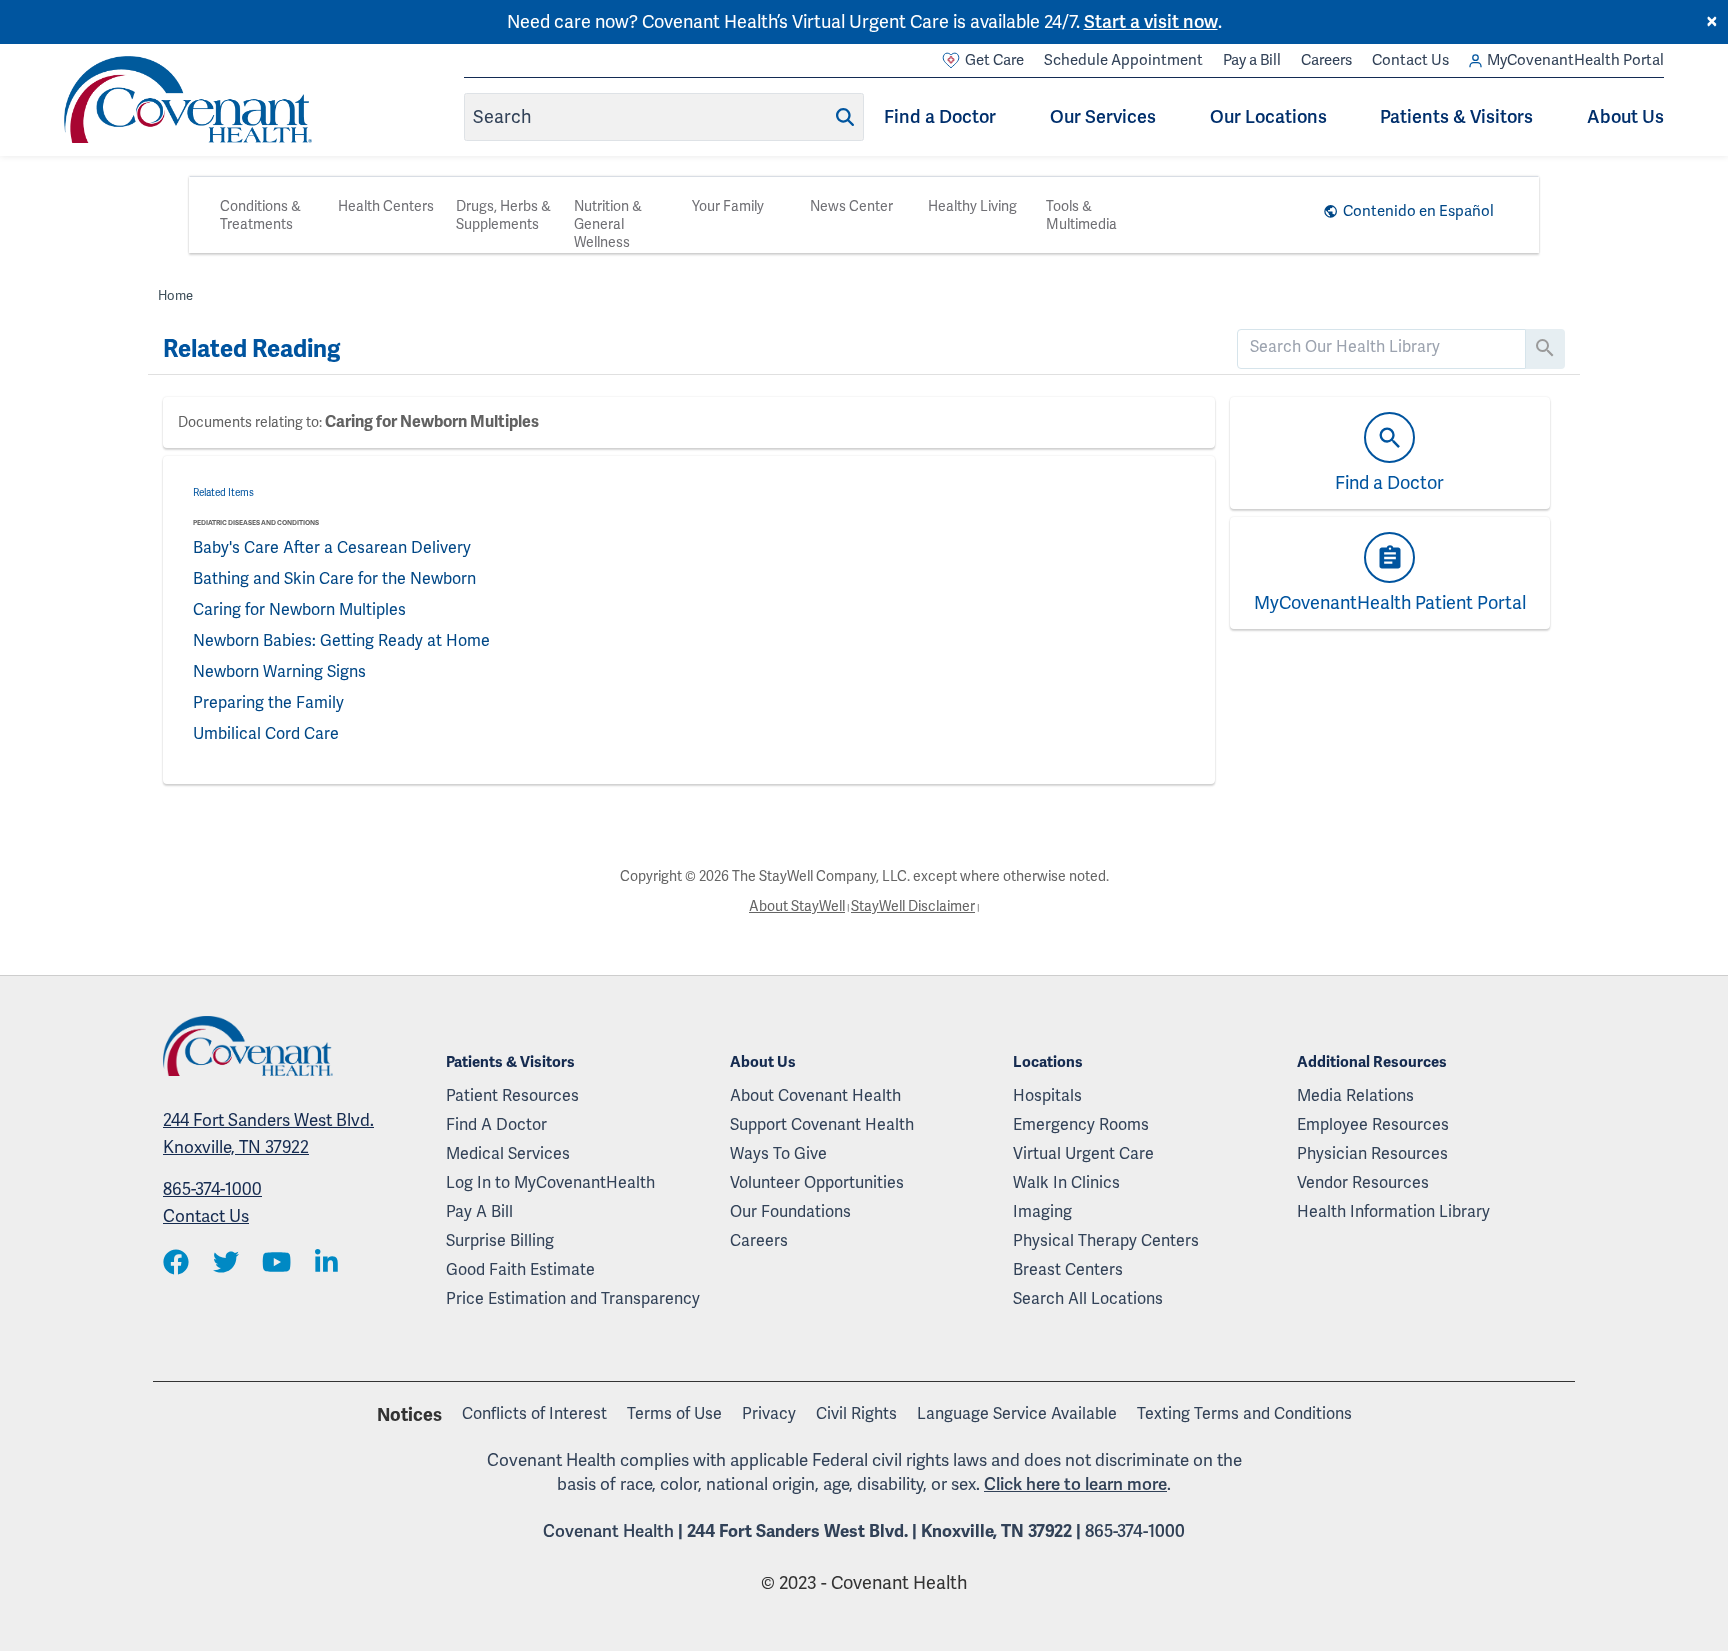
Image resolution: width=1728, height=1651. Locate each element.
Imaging (1042, 1211)
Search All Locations (1088, 1298)
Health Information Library (1393, 1211)
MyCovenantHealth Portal (1575, 60)
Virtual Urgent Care (1083, 1153)
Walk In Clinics (1066, 1182)
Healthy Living (972, 206)
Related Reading (251, 349)
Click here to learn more (1075, 1484)
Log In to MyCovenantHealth (550, 1182)
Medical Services (508, 1153)
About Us (1625, 116)
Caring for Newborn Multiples (432, 422)
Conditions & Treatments (260, 215)
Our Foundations (790, 1211)
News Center (851, 206)
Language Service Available (1017, 1413)
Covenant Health (608, 1531)
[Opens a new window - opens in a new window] (176, 1263)
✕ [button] (1712, 22)
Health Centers (386, 206)
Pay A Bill (479, 1211)
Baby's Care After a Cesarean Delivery (332, 547)
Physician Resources (1372, 1153)
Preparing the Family (268, 702)
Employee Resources (1373, 1124)
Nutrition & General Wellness (608, 224)
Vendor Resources (1363, 1182)
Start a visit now (1151, 21)
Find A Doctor (496, 1124)
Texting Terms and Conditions (1244, 1413)
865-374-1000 (212, 1189)
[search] (1381, 347)
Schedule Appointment (1123, 60)
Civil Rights (856, 1413)
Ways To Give (778, 1153)
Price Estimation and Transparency (573, 1298)
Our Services (1103, 116)
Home (175, 295)
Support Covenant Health (822, 1124)
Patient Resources (512, 1095)
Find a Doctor (940, 116)
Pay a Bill (1252, 60)
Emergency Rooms (1081, 1124)
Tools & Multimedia (1081, 215)
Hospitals (1047, 1095)
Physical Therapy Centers (1106, 1240)
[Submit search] (845, 117)
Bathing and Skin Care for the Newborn (334, 578)
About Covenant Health (815, 1095)
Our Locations (1268, 116)
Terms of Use (674, 1413)
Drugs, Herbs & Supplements (503, 215)
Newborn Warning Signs (279, 671)
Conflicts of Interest (534, 1413)
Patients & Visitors (1456, 116)
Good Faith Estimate (520, 1269)
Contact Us (1410, 60)
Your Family (728, 206)
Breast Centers (1068, 1269)
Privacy (769, 1413)
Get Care (994, 60)
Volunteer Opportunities (817, 1182)
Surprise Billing (500, 1240)
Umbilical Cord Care (266, 733)
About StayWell (797, 906)
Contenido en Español (1418, 211)
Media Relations (1355, 1095)
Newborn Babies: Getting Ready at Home (341, 640)
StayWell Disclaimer (913, 906)
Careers (1326, 60)
